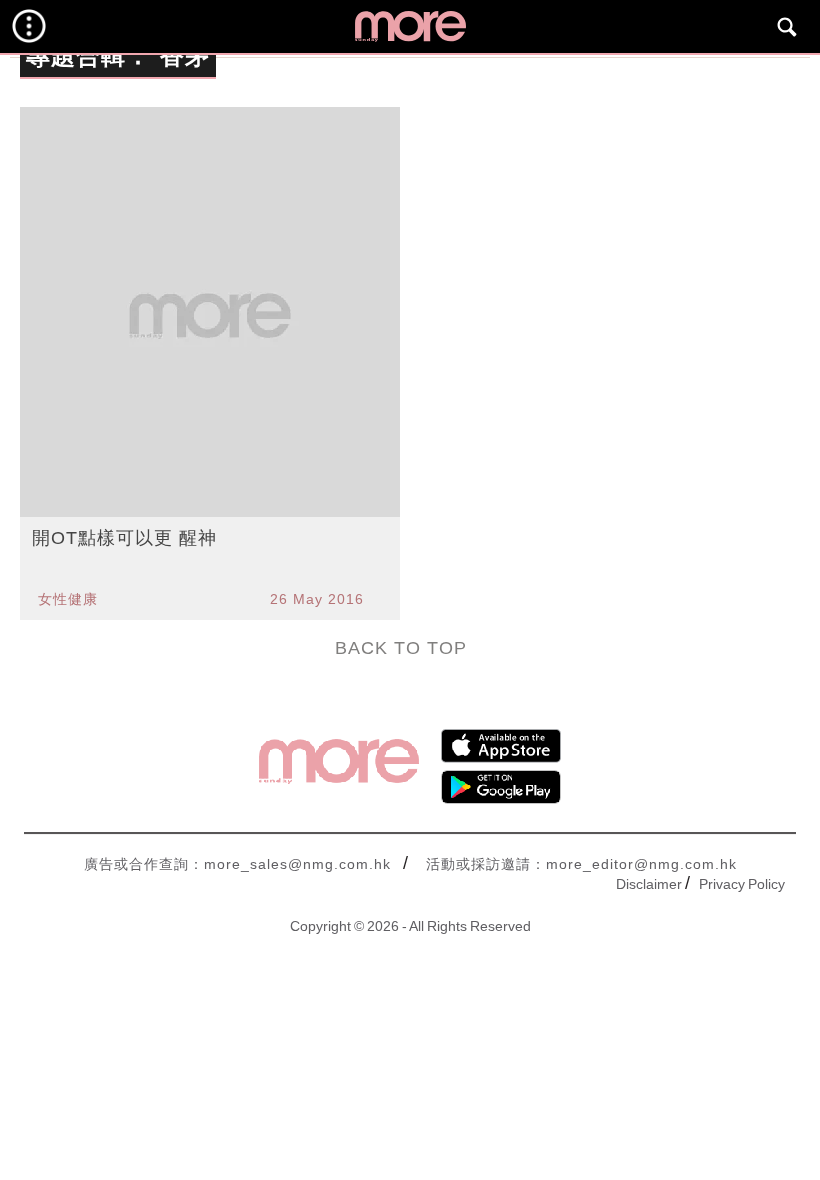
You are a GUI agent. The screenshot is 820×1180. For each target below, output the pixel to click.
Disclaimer (649, 884)
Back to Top (401, 648)
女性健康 (68, 599)
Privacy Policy (742, 884)
